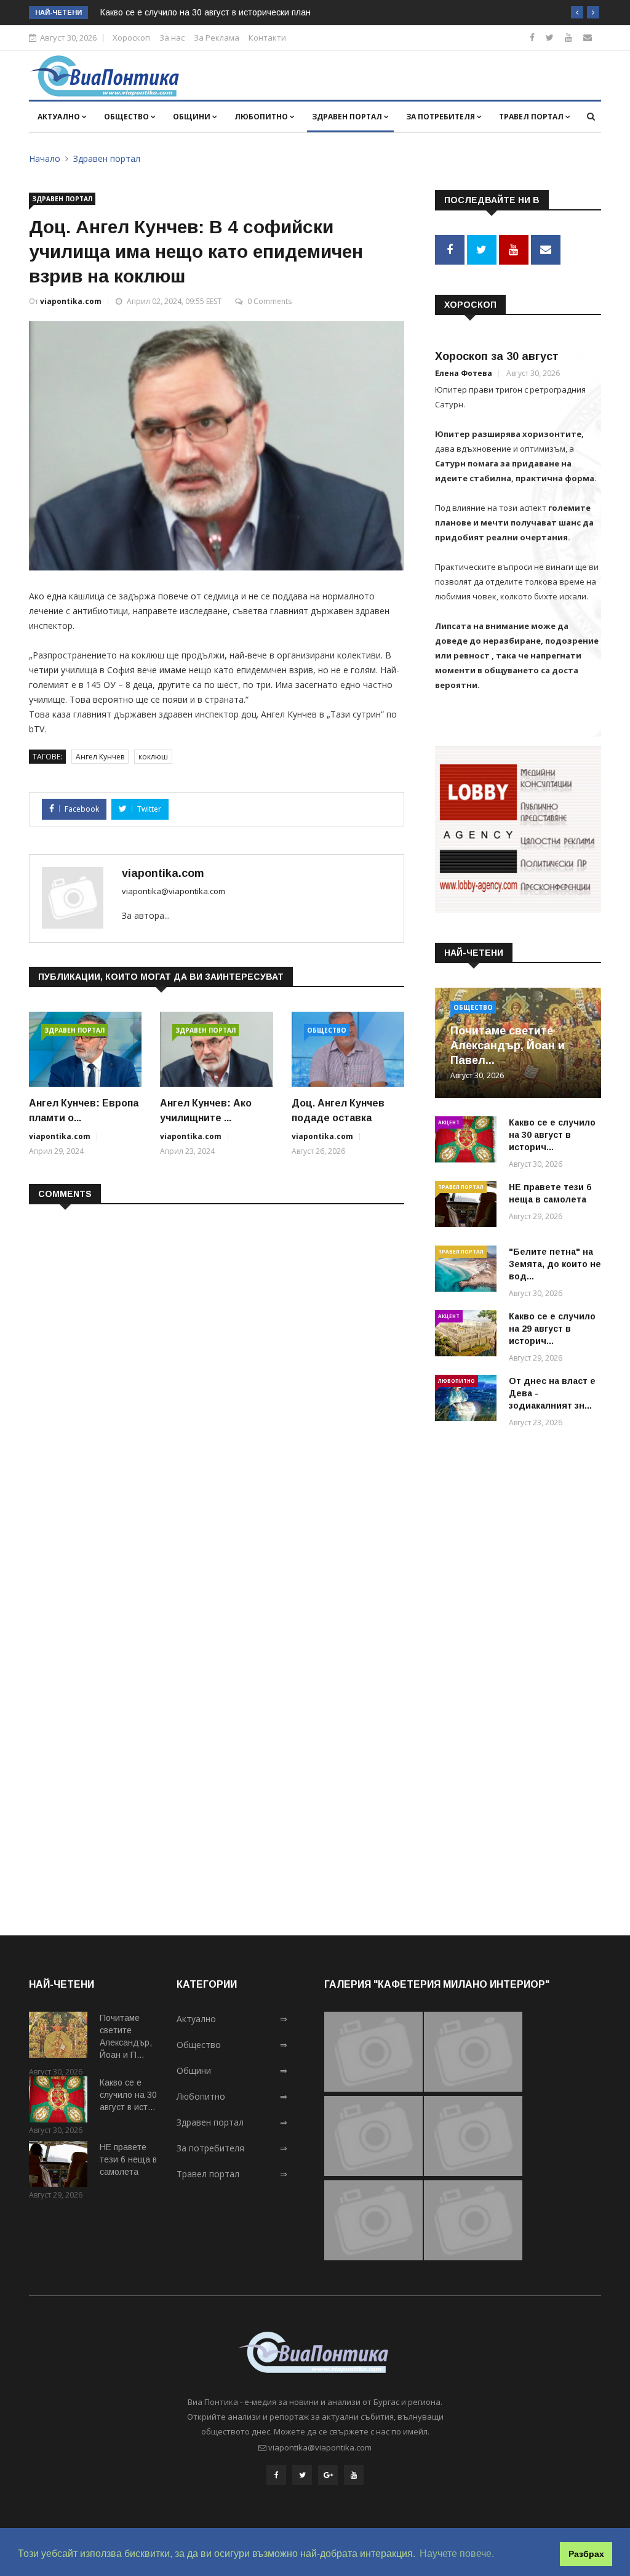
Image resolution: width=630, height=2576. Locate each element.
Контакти (267, 38)
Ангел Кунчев (100, 757)
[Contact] (588, 37)
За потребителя (441, 117)
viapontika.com (71, 301)
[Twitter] (550, 37)
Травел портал (532, 117)
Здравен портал (348, 117)
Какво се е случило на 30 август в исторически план (205, 12)
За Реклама (217, 38)
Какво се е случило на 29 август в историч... (552, 1329)
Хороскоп (131, 38)
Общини (193, 117)
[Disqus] (217, 1373)
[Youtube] (568, 37)
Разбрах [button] (586, 2554)
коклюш (153, 757)
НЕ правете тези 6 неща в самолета (128, 2159)
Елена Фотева (464, 373)
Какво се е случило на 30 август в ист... (128, 2095)
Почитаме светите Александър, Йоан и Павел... (508, 1046)
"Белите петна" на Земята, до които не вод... (555, 1264)
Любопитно (262, 117)
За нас (172, 38)
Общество (127, 117)
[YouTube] (354, 2475)
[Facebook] (532, 37)
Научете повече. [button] (457, 2554)
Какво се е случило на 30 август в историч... (552, 1135)
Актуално (60, 117)
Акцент (449, 1122)
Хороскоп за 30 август (497, 356)
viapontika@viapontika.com (173, 891)
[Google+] (328, 2475)
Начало (45, 158)
